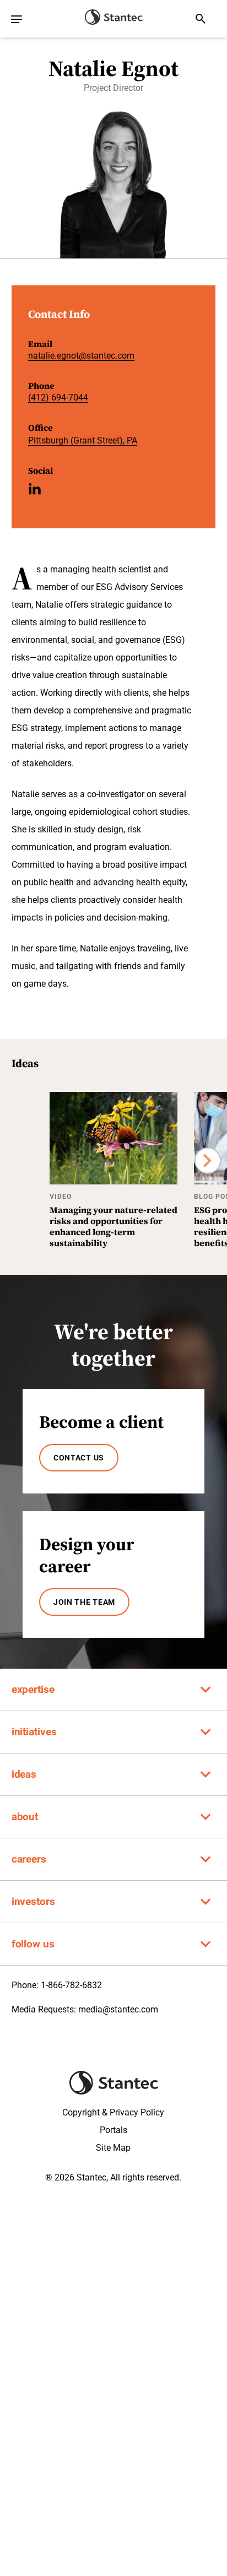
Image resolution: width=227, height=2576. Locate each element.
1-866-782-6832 (71, 1985)
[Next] (208, 1161)
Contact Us (79, 1458)
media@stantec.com (118, 2009)
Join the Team (84, 1602)
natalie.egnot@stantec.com (81, 356)
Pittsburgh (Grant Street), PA (83, 440)
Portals (113, 2130)
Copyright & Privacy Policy (113, 2112)
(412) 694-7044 (58, 397)
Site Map (113, 2148)
